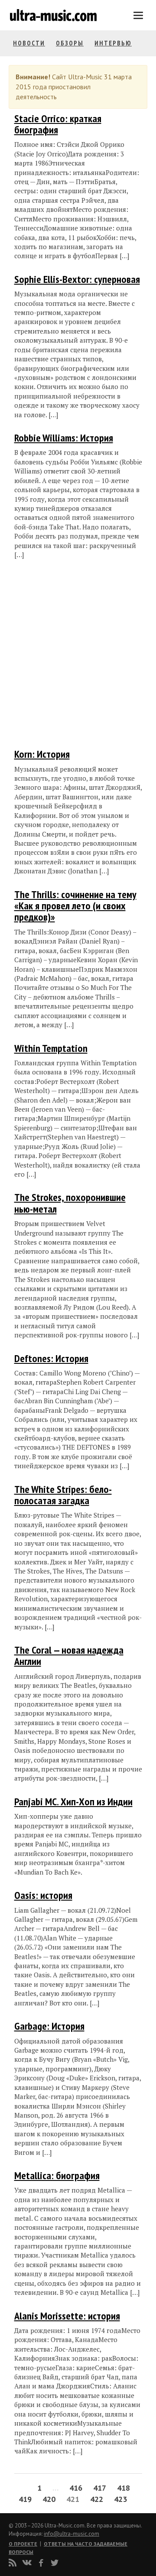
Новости (29, 43)
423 (120, 2499)
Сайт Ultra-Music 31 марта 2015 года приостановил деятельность (74, 87)
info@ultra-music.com (71, 2534)
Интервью (113, 43)
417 (100, 2488)
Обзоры (70, 43)
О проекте (23, 2544)
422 (97, 2499)
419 (25, 2499)
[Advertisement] (66, 655)
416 (76, 2488)
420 (49, 2499)
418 (123, 2488)
